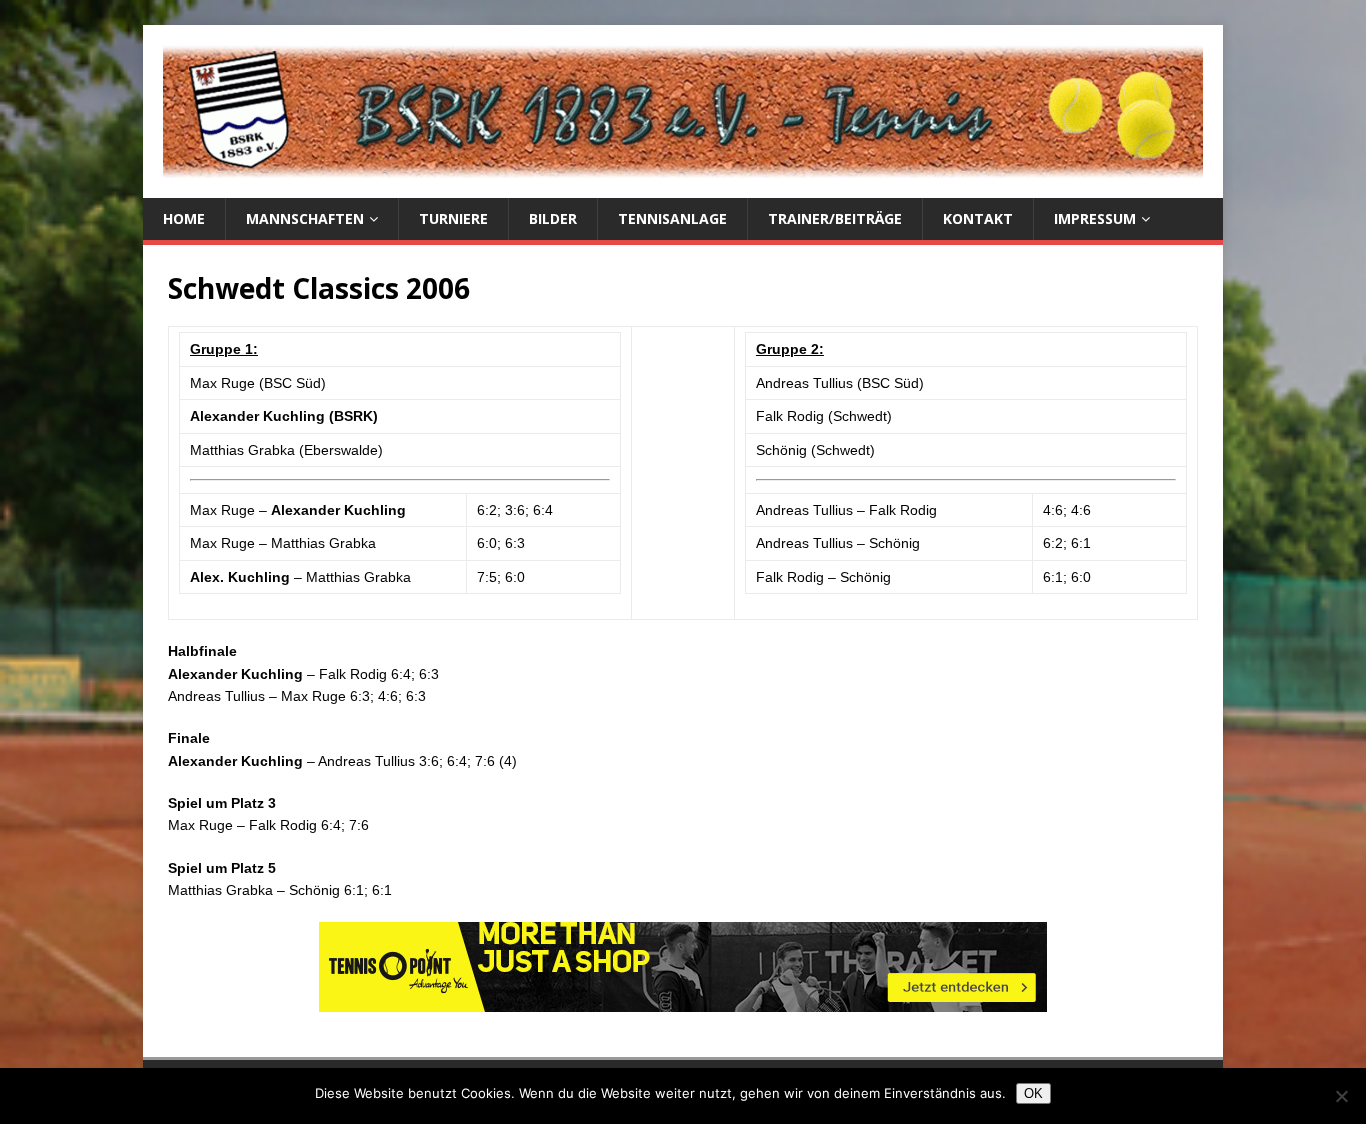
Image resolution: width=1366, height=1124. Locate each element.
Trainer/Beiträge (835, 218)
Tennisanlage (672, 218)
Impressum (1095, 218)
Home (184, 218)
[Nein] (1341, 1096)
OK (1033, 1093)
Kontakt (978, 218)
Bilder (553, 218)
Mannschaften (305, 218)
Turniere (453, 218)
